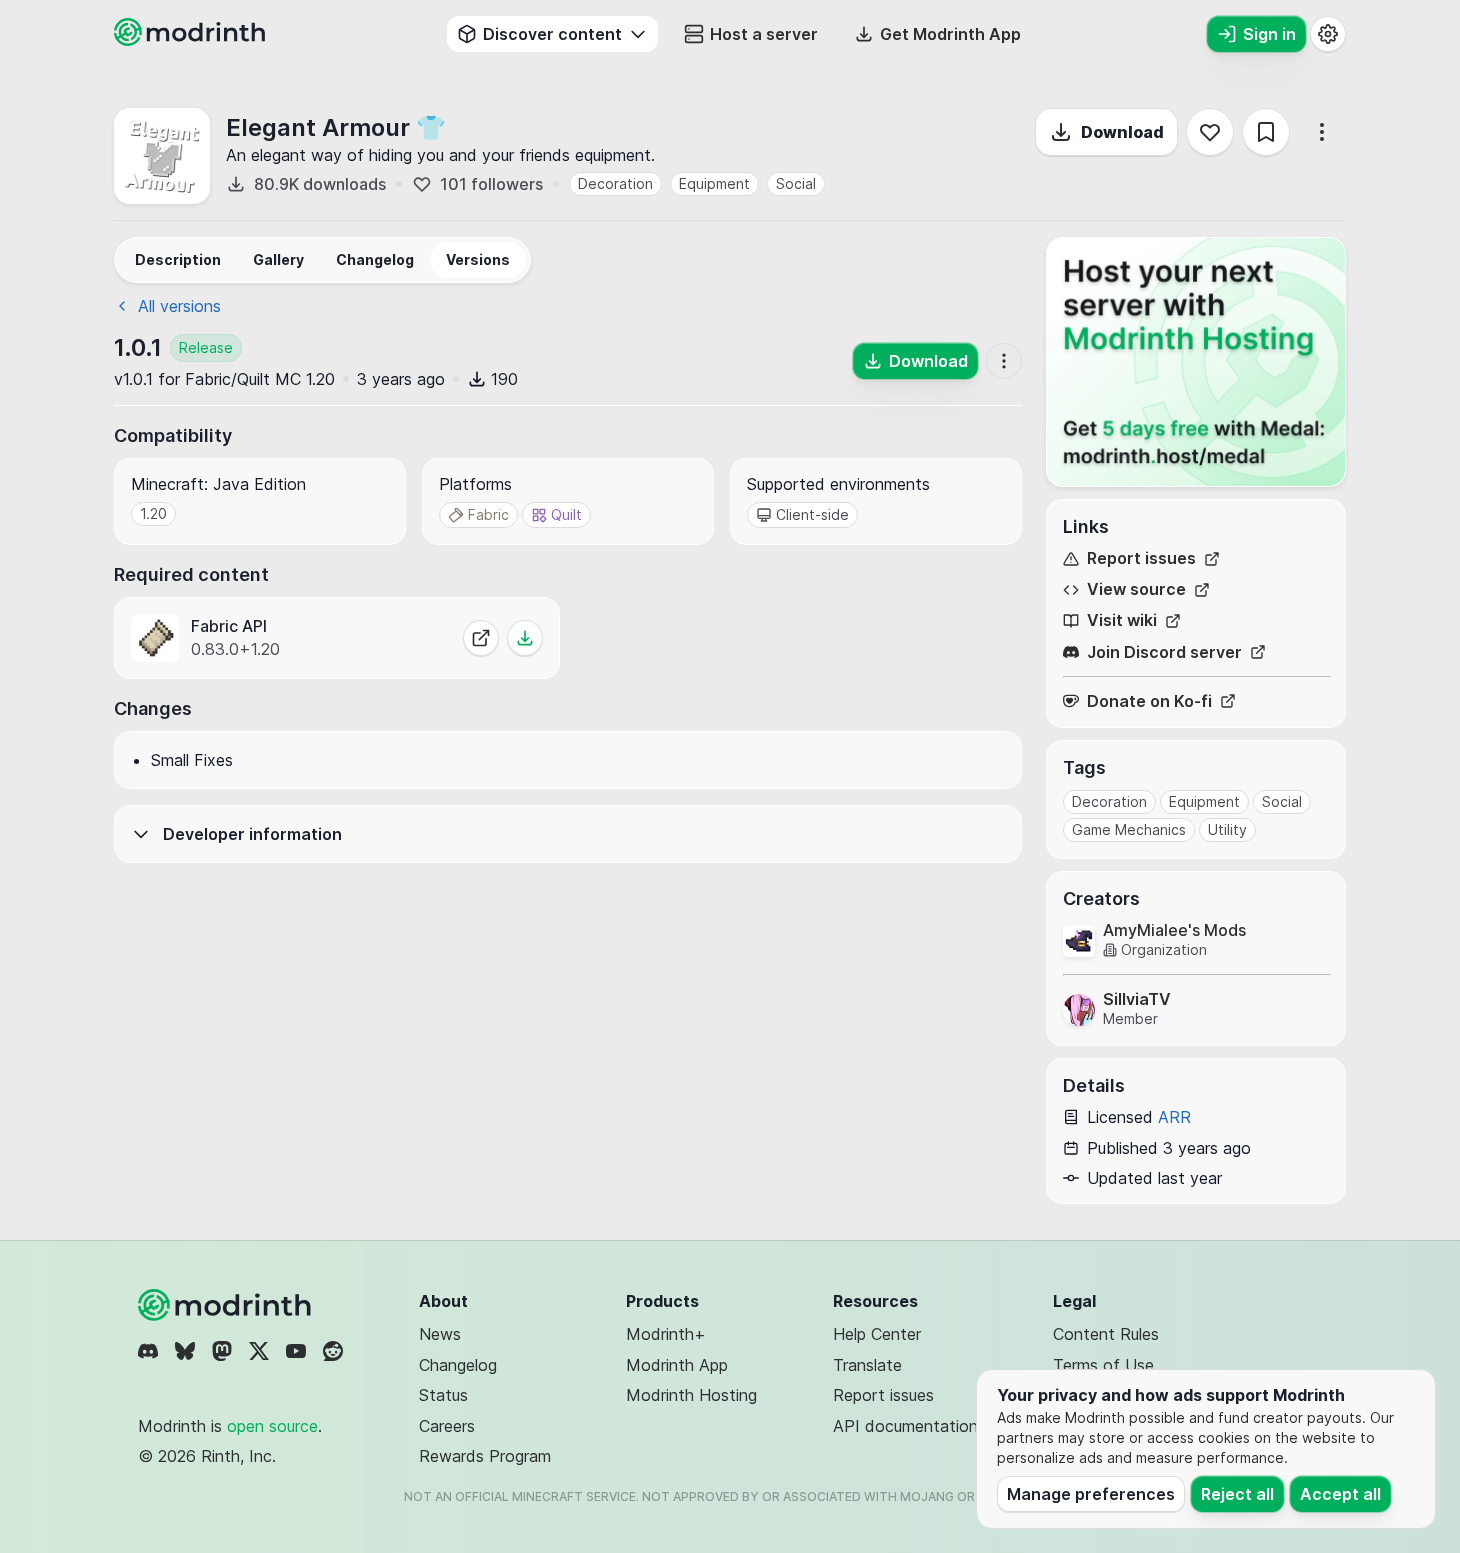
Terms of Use (1103, 1365)
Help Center (877, 1334)
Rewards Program (485, 1456)
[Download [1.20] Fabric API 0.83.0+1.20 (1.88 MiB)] (525, 638)
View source (1136, 589)
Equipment (714, 183)
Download (1122, 132)
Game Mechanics (1129, 829)
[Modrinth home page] (192, 40)
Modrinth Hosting (691, 1395)
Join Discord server (1164, 652)
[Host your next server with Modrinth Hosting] (1196, 362)
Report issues (1141, 558)
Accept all (1340, 1494)
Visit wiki (1122, 620)
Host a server (764, 34)
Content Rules (1106, 1334)
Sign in (1269, 34)
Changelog (458, 1365)
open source (272, 1426)
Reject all (1237, 1494)
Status (443, 1395)
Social (796, 183)
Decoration (615, 183)
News (440, 1334)
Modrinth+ (666, 1334)
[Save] (1266, 132)
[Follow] (1210, 132)
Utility (1227, 829)
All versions (179, 306)
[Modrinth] (227, 1305)
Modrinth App (677, 1365)
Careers (447, 1426)
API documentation (905, 1426)
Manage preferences (1091, 1494)
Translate (867, 1365)
